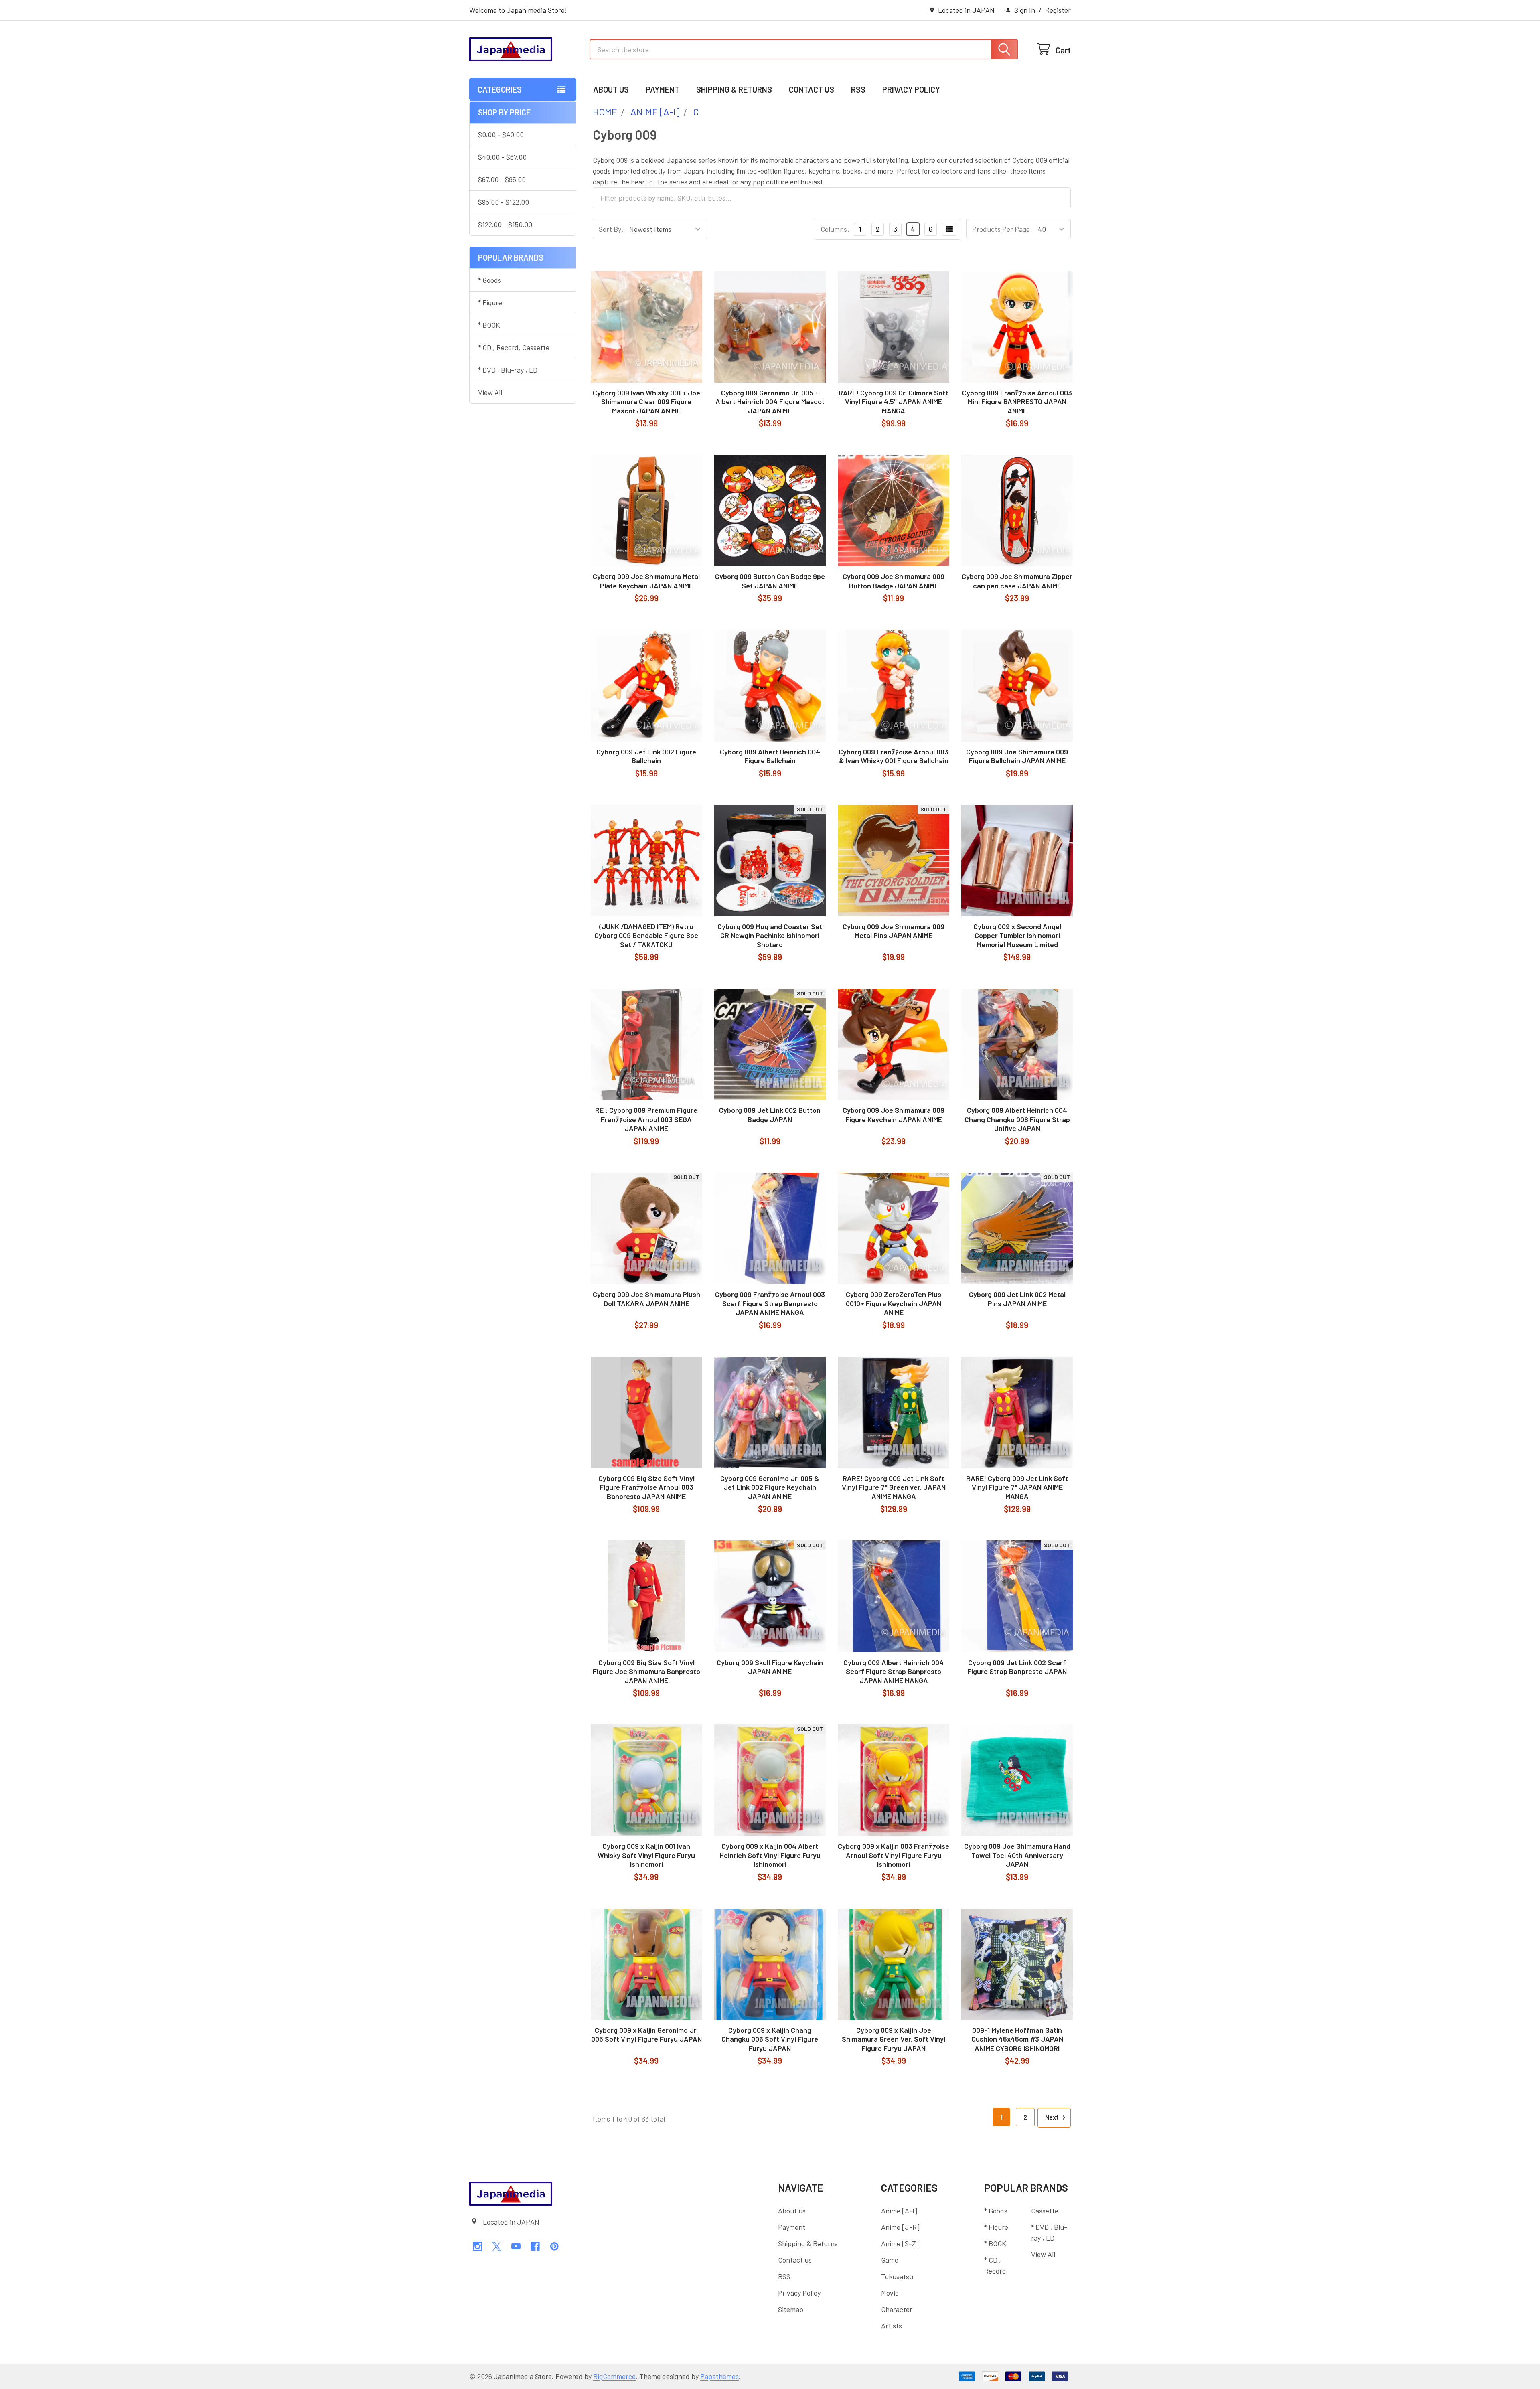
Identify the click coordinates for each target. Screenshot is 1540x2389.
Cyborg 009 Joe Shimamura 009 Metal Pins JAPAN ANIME (894, 931)
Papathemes (719, 2376)
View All (490, 392)
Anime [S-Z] (900, 2243)
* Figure (490, 302)
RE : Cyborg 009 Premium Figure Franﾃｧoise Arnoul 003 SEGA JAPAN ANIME (646, 1119)
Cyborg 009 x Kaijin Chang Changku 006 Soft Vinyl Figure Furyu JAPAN (770, 2039)
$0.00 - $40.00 (501, 134)
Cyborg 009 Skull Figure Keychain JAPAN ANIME (770, 1667)
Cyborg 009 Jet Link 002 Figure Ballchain (646, 756)
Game (890, 2260)
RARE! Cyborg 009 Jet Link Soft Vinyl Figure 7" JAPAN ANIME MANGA (1017, 1487)
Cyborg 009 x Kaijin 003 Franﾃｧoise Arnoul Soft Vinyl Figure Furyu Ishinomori (894, 1855)
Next (1053, 2117)
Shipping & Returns (734, 89)
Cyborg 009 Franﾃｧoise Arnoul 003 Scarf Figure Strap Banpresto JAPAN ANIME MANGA (770, 1303)
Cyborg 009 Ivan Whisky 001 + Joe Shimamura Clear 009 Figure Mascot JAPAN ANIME (646, 402)
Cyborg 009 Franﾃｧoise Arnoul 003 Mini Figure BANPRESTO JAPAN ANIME (1017, 402)
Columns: (835, 229)
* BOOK (489, 325)
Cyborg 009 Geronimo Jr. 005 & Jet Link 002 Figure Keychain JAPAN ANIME (770, 1487)
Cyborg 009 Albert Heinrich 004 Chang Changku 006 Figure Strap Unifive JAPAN (1017, 1119)
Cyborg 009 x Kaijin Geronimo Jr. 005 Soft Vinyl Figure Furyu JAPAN (646, 2035)
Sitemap (791, 2309)
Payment (663, 89)
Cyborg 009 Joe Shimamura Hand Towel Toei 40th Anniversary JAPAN (1017, 1855)
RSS (858, 89)
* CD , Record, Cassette (514, 347)
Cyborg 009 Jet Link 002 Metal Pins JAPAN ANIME (1017, 1299)
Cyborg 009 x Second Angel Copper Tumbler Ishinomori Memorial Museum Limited (1017, 935)
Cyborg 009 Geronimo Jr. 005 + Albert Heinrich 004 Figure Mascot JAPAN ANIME (770, 402)
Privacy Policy (911, 89)
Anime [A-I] (899, 2211)
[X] (497, 2246)
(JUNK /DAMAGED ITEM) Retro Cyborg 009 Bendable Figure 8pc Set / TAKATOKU (646, 935)
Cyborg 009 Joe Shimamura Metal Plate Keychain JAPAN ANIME (646, 581)
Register (1058, 10)
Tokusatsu (897, 2276)
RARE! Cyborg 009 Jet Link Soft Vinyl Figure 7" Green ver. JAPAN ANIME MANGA (894, 1487)
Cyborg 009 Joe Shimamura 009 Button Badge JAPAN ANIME (894, 581)
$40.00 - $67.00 (502, 157)
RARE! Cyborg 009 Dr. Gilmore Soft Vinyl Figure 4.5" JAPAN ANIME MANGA (894, 402)
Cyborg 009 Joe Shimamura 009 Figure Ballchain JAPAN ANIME (1017, 756)
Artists (892, 2326)
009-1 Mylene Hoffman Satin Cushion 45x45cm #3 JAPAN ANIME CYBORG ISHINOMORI (1017, 2039)
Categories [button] (500, 89)
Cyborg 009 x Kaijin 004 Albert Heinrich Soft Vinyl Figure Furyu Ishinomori (770, 1855)
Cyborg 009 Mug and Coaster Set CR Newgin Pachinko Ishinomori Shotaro (770, 935)
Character (897, 2309)
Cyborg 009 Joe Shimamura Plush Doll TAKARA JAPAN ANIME (646, 1299)
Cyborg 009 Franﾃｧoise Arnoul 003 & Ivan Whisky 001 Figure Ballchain (894, 756)
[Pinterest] (554, 2246)
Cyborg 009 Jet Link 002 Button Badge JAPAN (770, 1115)
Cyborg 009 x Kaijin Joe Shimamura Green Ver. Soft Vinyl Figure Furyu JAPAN (894, 2039)
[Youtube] (516, 2246)
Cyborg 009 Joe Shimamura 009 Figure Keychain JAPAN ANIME (894, 1115)
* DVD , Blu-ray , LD (508, 370)
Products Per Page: (1002, 229)
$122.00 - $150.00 (505, 224)
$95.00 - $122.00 (504, 202)
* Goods (490, 280)
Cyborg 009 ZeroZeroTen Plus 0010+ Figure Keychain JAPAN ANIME (894, 1303)
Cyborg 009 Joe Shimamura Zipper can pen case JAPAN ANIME (1017, 581)
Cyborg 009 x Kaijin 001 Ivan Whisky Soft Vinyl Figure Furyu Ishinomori (646, 1855)
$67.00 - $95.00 (502, 179)
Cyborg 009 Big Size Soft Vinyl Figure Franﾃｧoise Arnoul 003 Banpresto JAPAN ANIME (646, 1487)
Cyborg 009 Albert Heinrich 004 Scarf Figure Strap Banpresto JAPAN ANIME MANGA (894, 1671)
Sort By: (611, 229)
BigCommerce (614, 2376)
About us (611, 89)
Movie (890, 2293)
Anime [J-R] (900, 2227)
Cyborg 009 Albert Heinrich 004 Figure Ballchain (770, 756)
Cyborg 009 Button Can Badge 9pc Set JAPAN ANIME (770, 581)
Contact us (812, 89)
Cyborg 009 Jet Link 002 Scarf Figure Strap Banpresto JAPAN (1017, 1667)
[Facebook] (535, 2246)
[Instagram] (477, 2246)
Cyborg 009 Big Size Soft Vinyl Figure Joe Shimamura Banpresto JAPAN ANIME (646, 1671)
